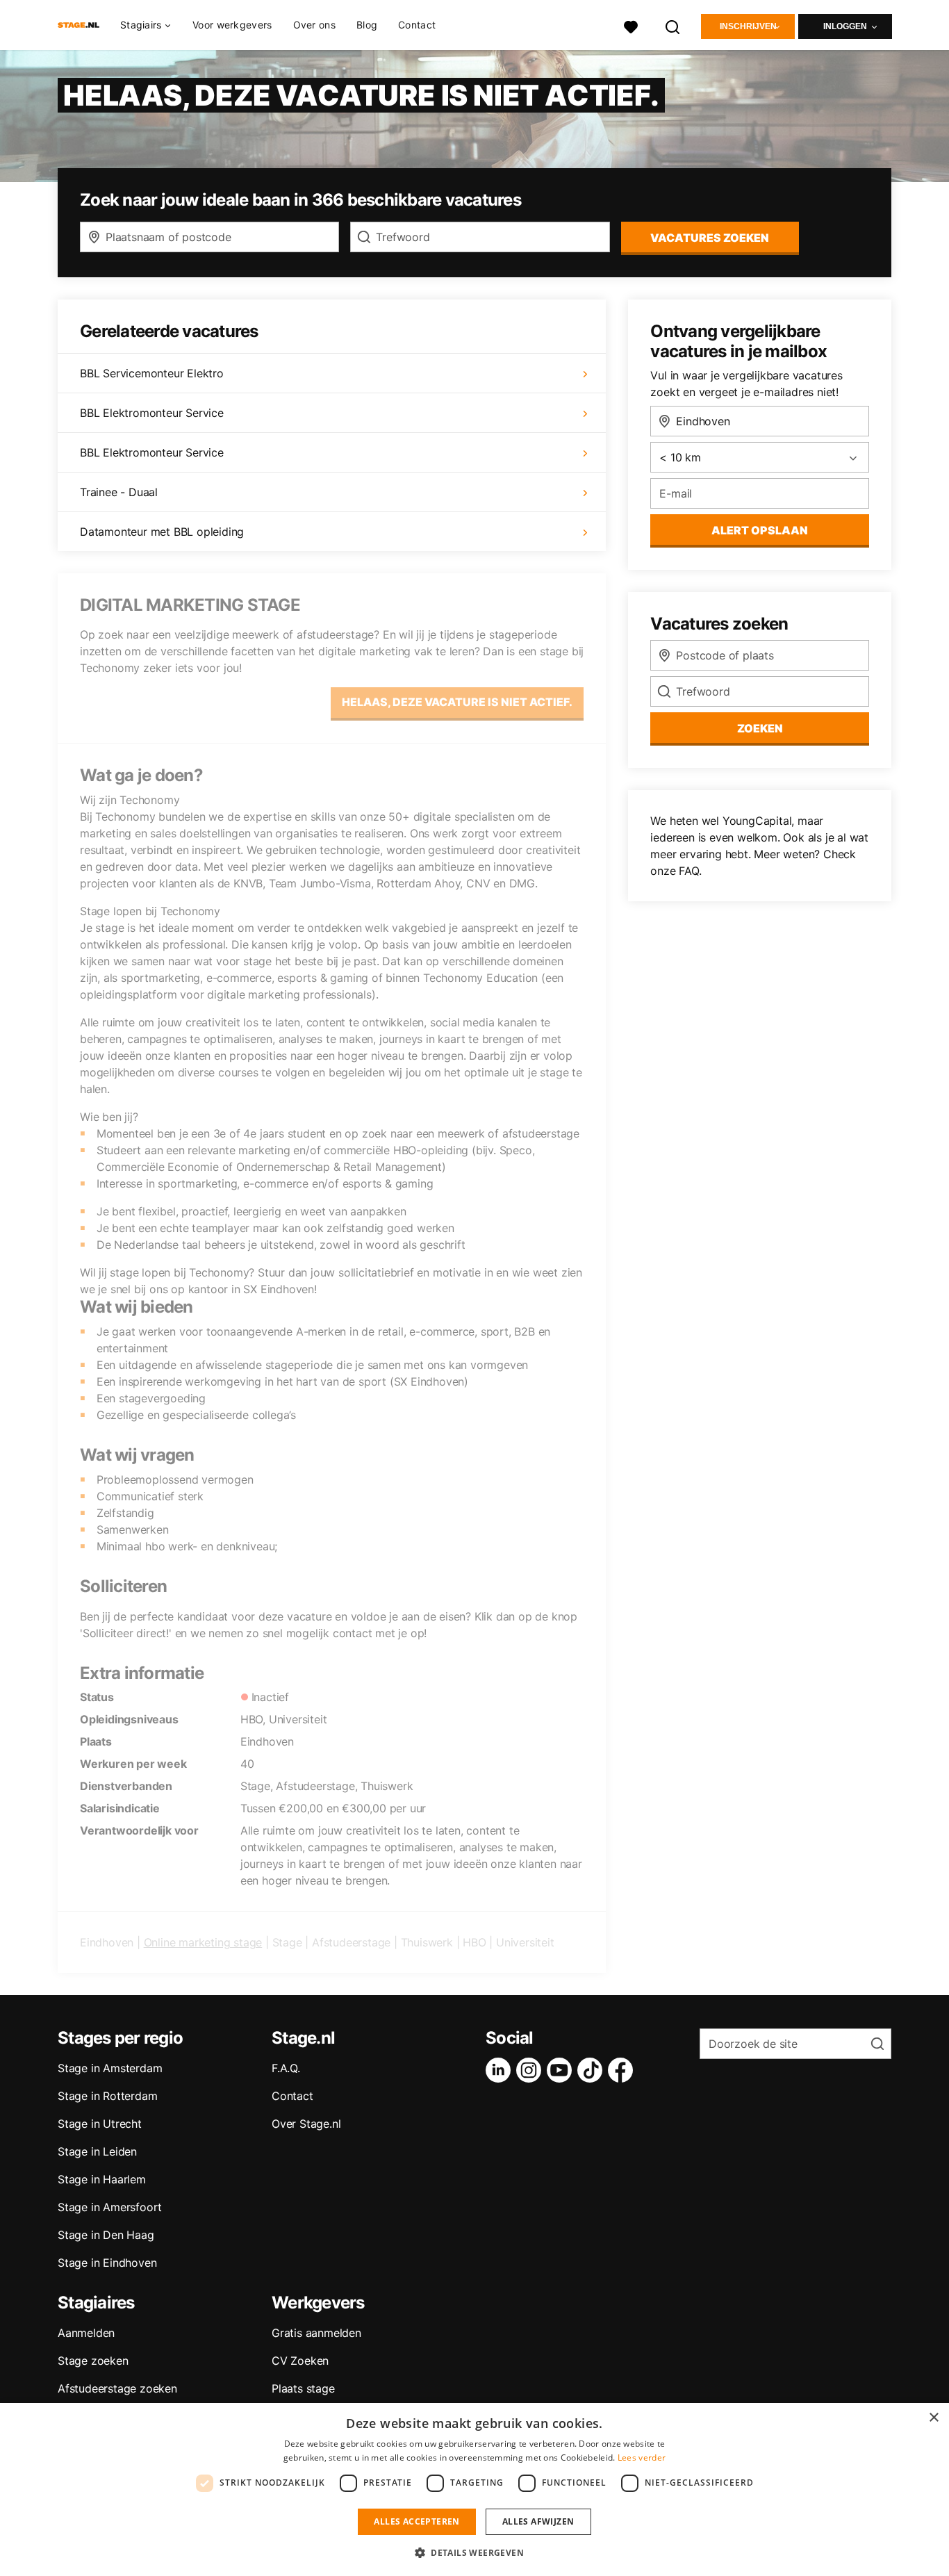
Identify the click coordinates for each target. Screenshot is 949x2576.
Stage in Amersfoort (110, 2207)
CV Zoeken (300, 2361)
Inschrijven (748, 26)
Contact (417, 25)
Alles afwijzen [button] (538, 2521)
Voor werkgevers (232, 25)
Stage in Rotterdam (107, 2096)
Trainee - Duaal (119, 492)
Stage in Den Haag (106, 2235)
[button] (474, 2552)
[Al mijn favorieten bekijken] (631, 25)
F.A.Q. (286, 2068)
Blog (367, 25)
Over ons (314, 25)
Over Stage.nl (306, 2124)
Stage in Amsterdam (110, 2068)
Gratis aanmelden (316, 2333)
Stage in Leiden (97, 2151)
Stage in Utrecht (100, 2124)
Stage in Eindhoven (107, 2263)
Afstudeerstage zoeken (117, 2388)
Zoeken (760, 728)
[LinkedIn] (501, 2070)
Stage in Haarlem (102, 2179)
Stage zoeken (93, 2361)
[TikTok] (593, 2070)
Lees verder (642, 2458)
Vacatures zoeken (710, 238)
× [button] (933, 2418)
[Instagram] (531, 2070)
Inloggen (845, 26)
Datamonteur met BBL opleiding (162, 532)
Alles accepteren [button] (416, 2521)
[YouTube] (562, 2070)
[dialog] (474, 2489)
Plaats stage (303, 2388)
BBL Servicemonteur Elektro (152, 373)
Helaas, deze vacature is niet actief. (457, 702)
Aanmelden (86, 2333)
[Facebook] (623, 2070)
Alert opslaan (760, 530)
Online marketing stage (203, 1942)
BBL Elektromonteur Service (152, 413)
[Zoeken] (673, 25)
